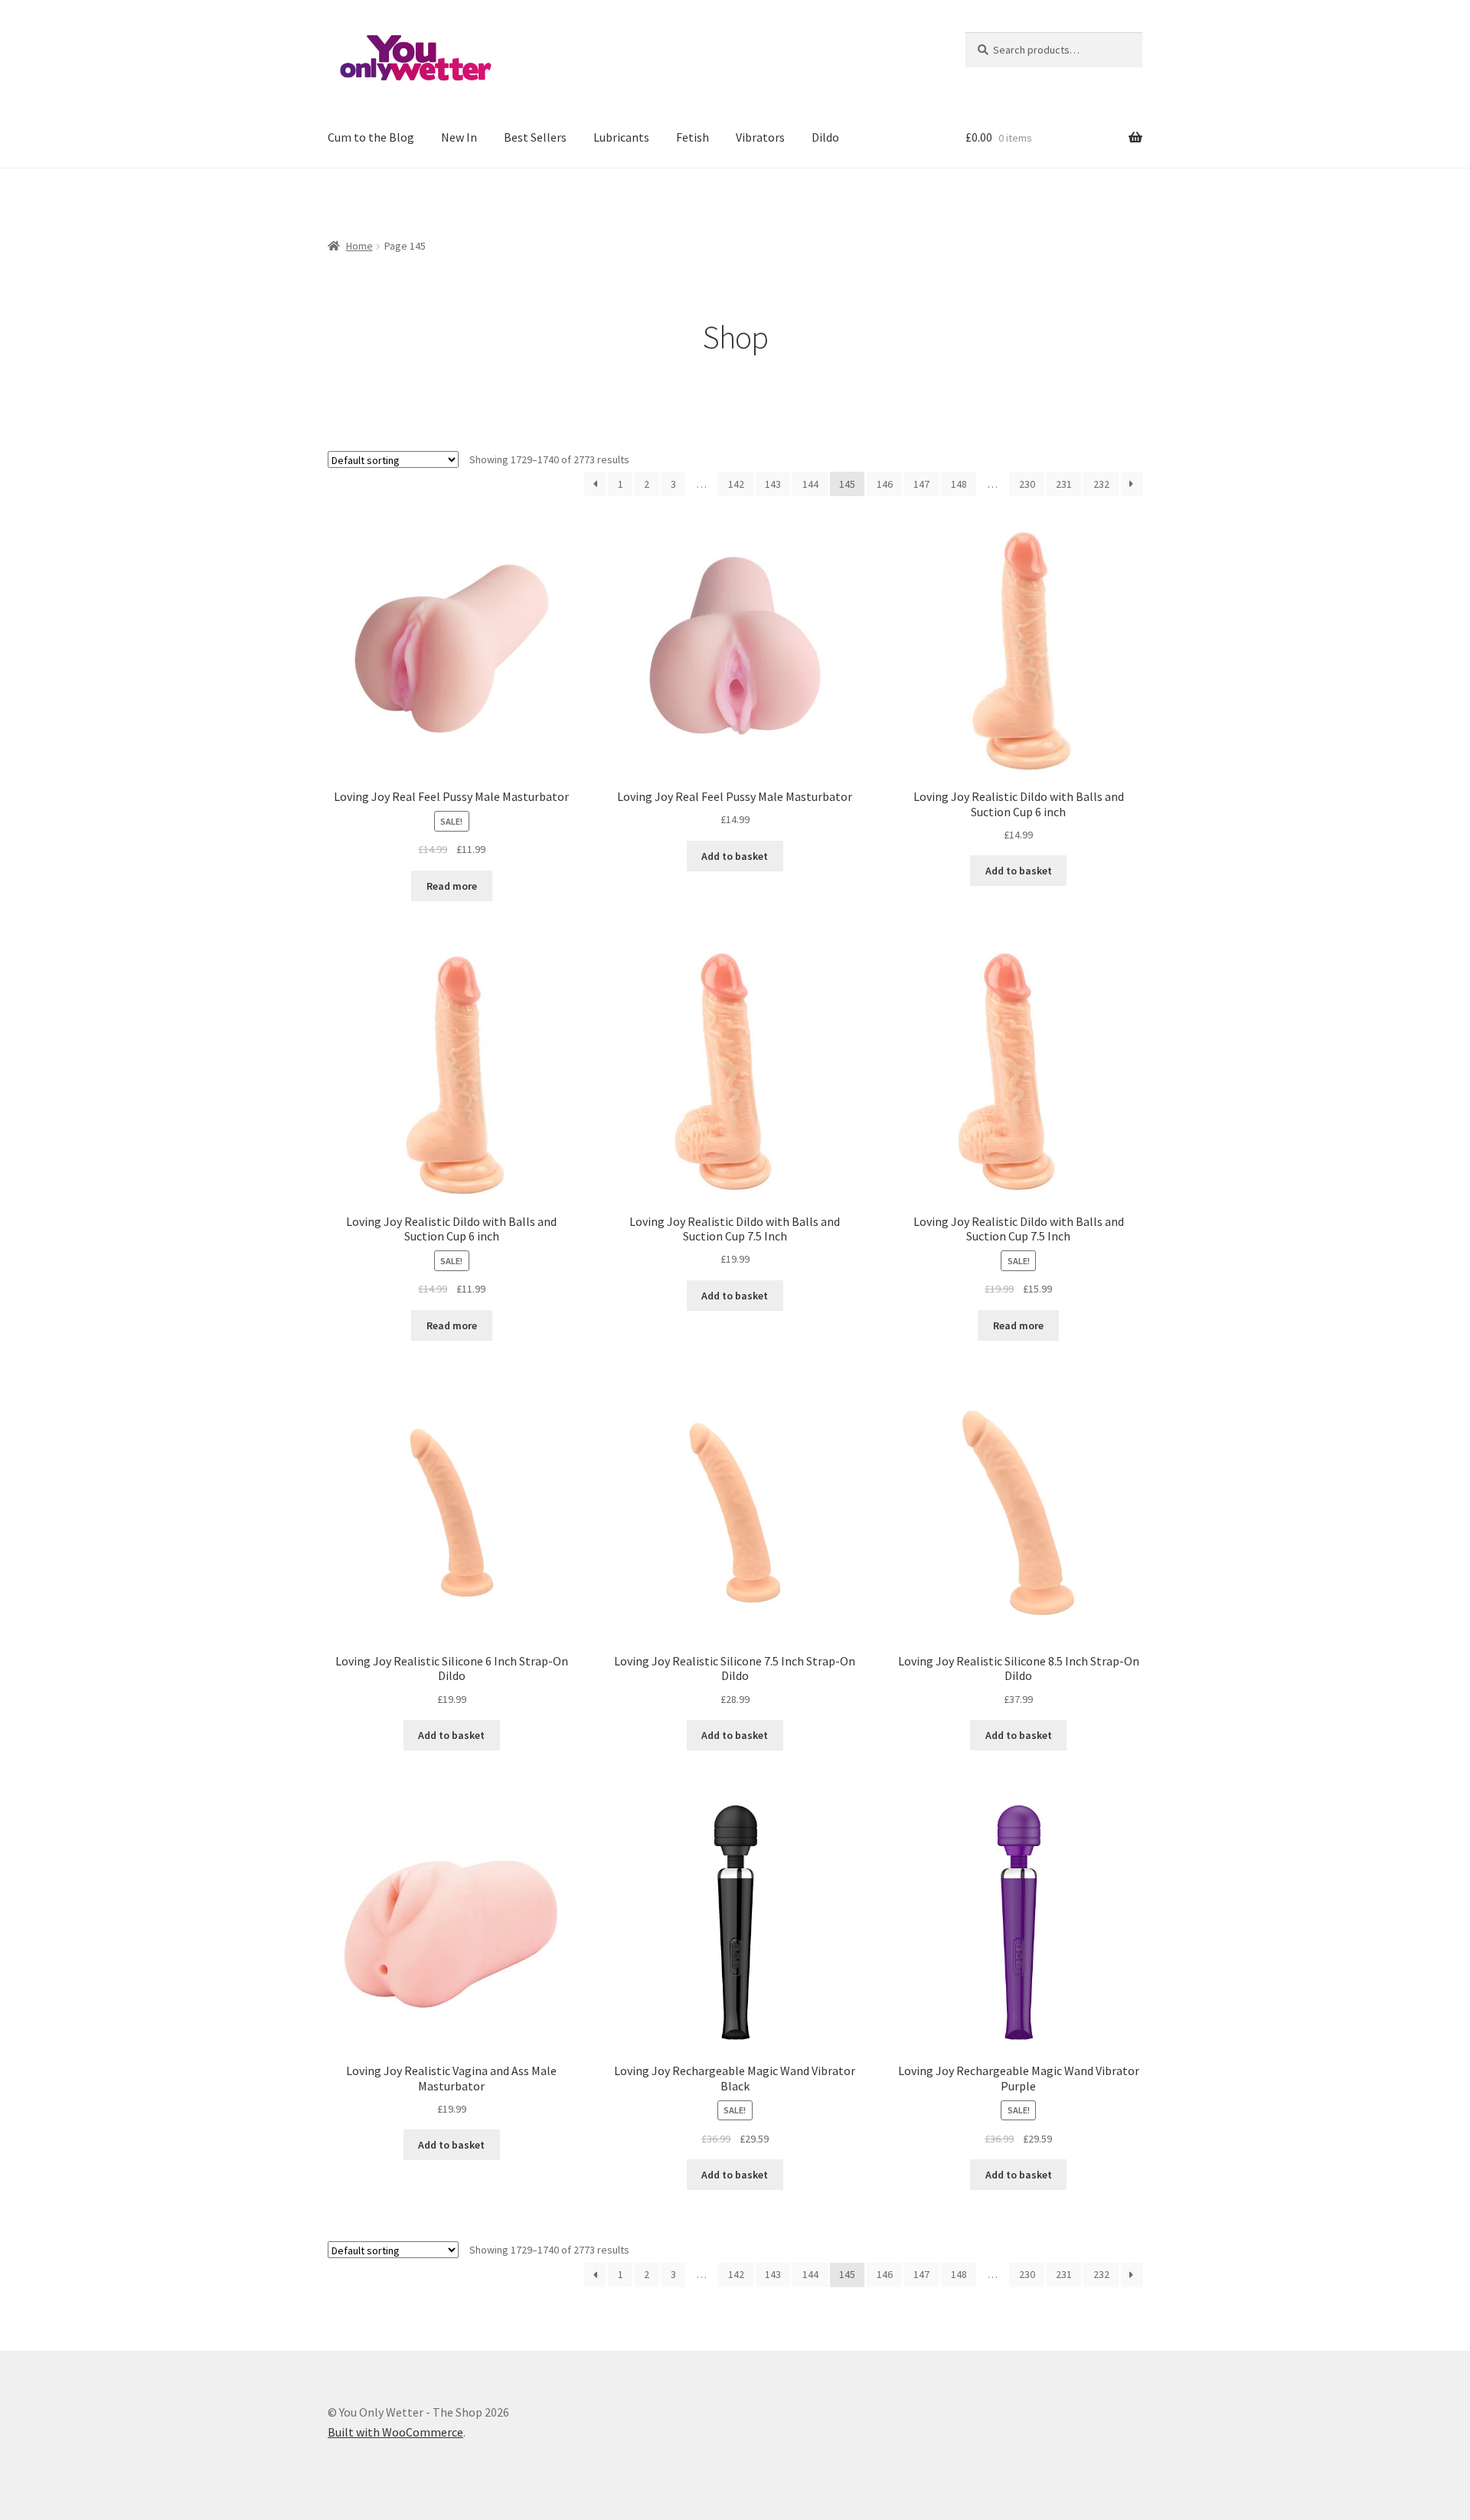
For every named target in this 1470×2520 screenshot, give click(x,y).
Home (359, 246)
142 (736, 484)
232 (1101, 484)
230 (1027, 484)
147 (921, 484)
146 (885, 484)
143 (773, 484)
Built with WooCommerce (395, 2432)
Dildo (825, 137)
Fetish (693, 137)
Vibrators (760, 137)
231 (1064, 484)
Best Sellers (535, 137)
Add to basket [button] (735, 856)
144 (810, 484)
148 (959, 484)
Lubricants (621, 137)
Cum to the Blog (371, 137)
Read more (452, 886)
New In (459, 137)
